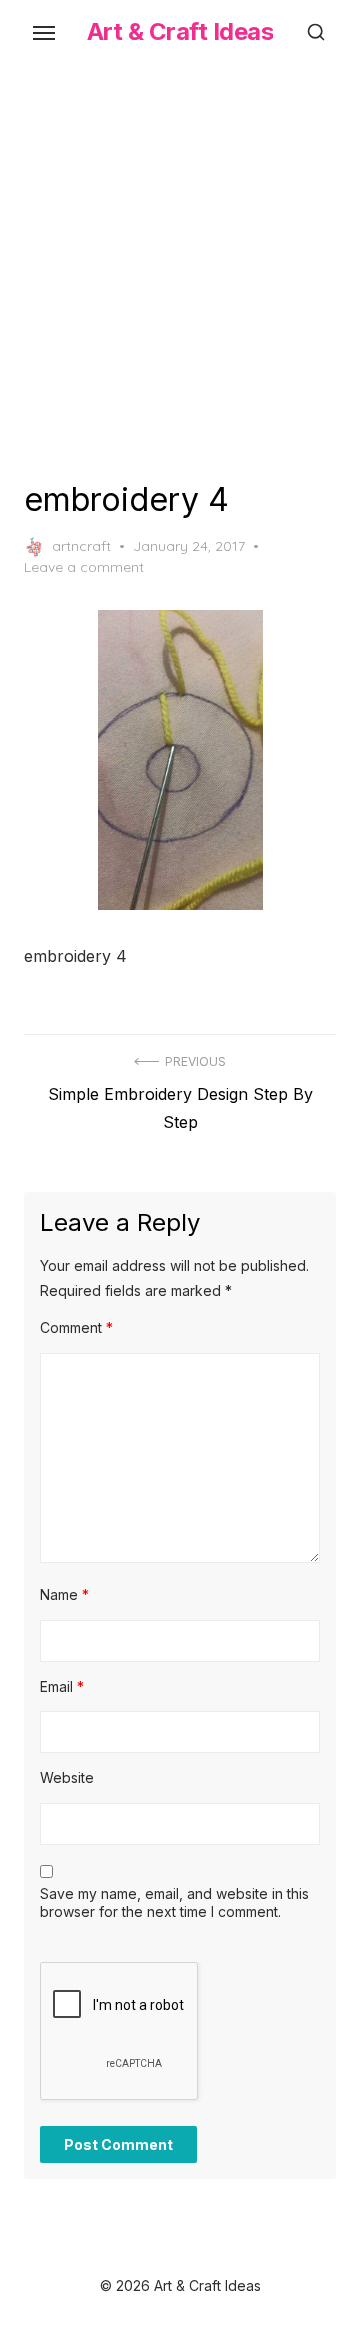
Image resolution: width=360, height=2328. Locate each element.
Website (67, 1777)
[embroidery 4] (180, 760)
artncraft (81, 546)
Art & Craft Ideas (180, 31)
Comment (76, 1327)
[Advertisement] (180, 268)
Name (64, 1594)
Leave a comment (84, 567)
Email (62, 1686)
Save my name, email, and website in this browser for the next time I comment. (174, 1902)
